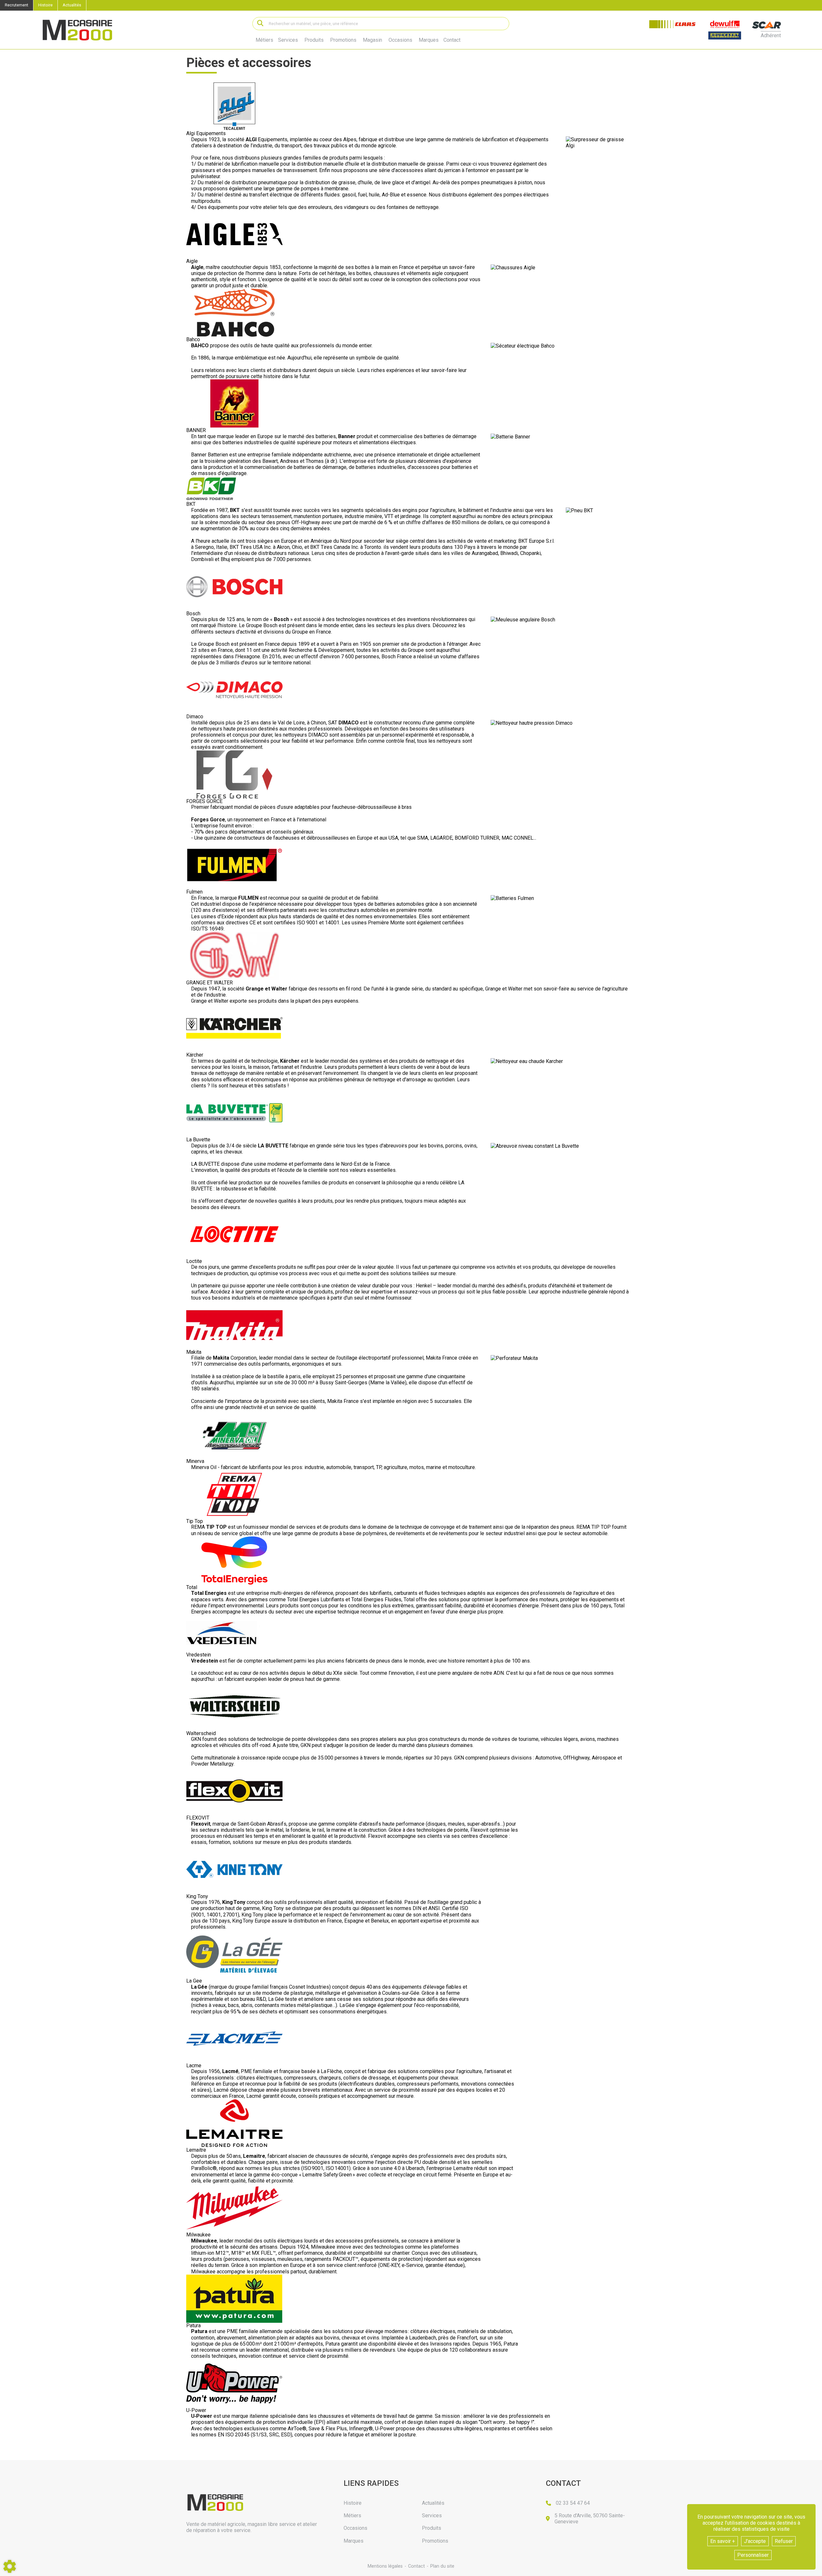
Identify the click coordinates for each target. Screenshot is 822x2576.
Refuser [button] (784, 2541)
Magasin (372, 40)
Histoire (45, 5)
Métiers (264, 40)
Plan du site (442, 2566)
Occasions (400, 40)
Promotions (343, 40)
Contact (452, 40)
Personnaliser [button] (753, 2555)
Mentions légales (385, 2566)
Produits (314, 40)
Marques (429, 40)
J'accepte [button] (755, 2541)
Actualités (72, 5)
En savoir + (723, 2541)
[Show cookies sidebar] (10, 2566)
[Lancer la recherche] (260, 24)
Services (288, 40)
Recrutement (17, 5)
